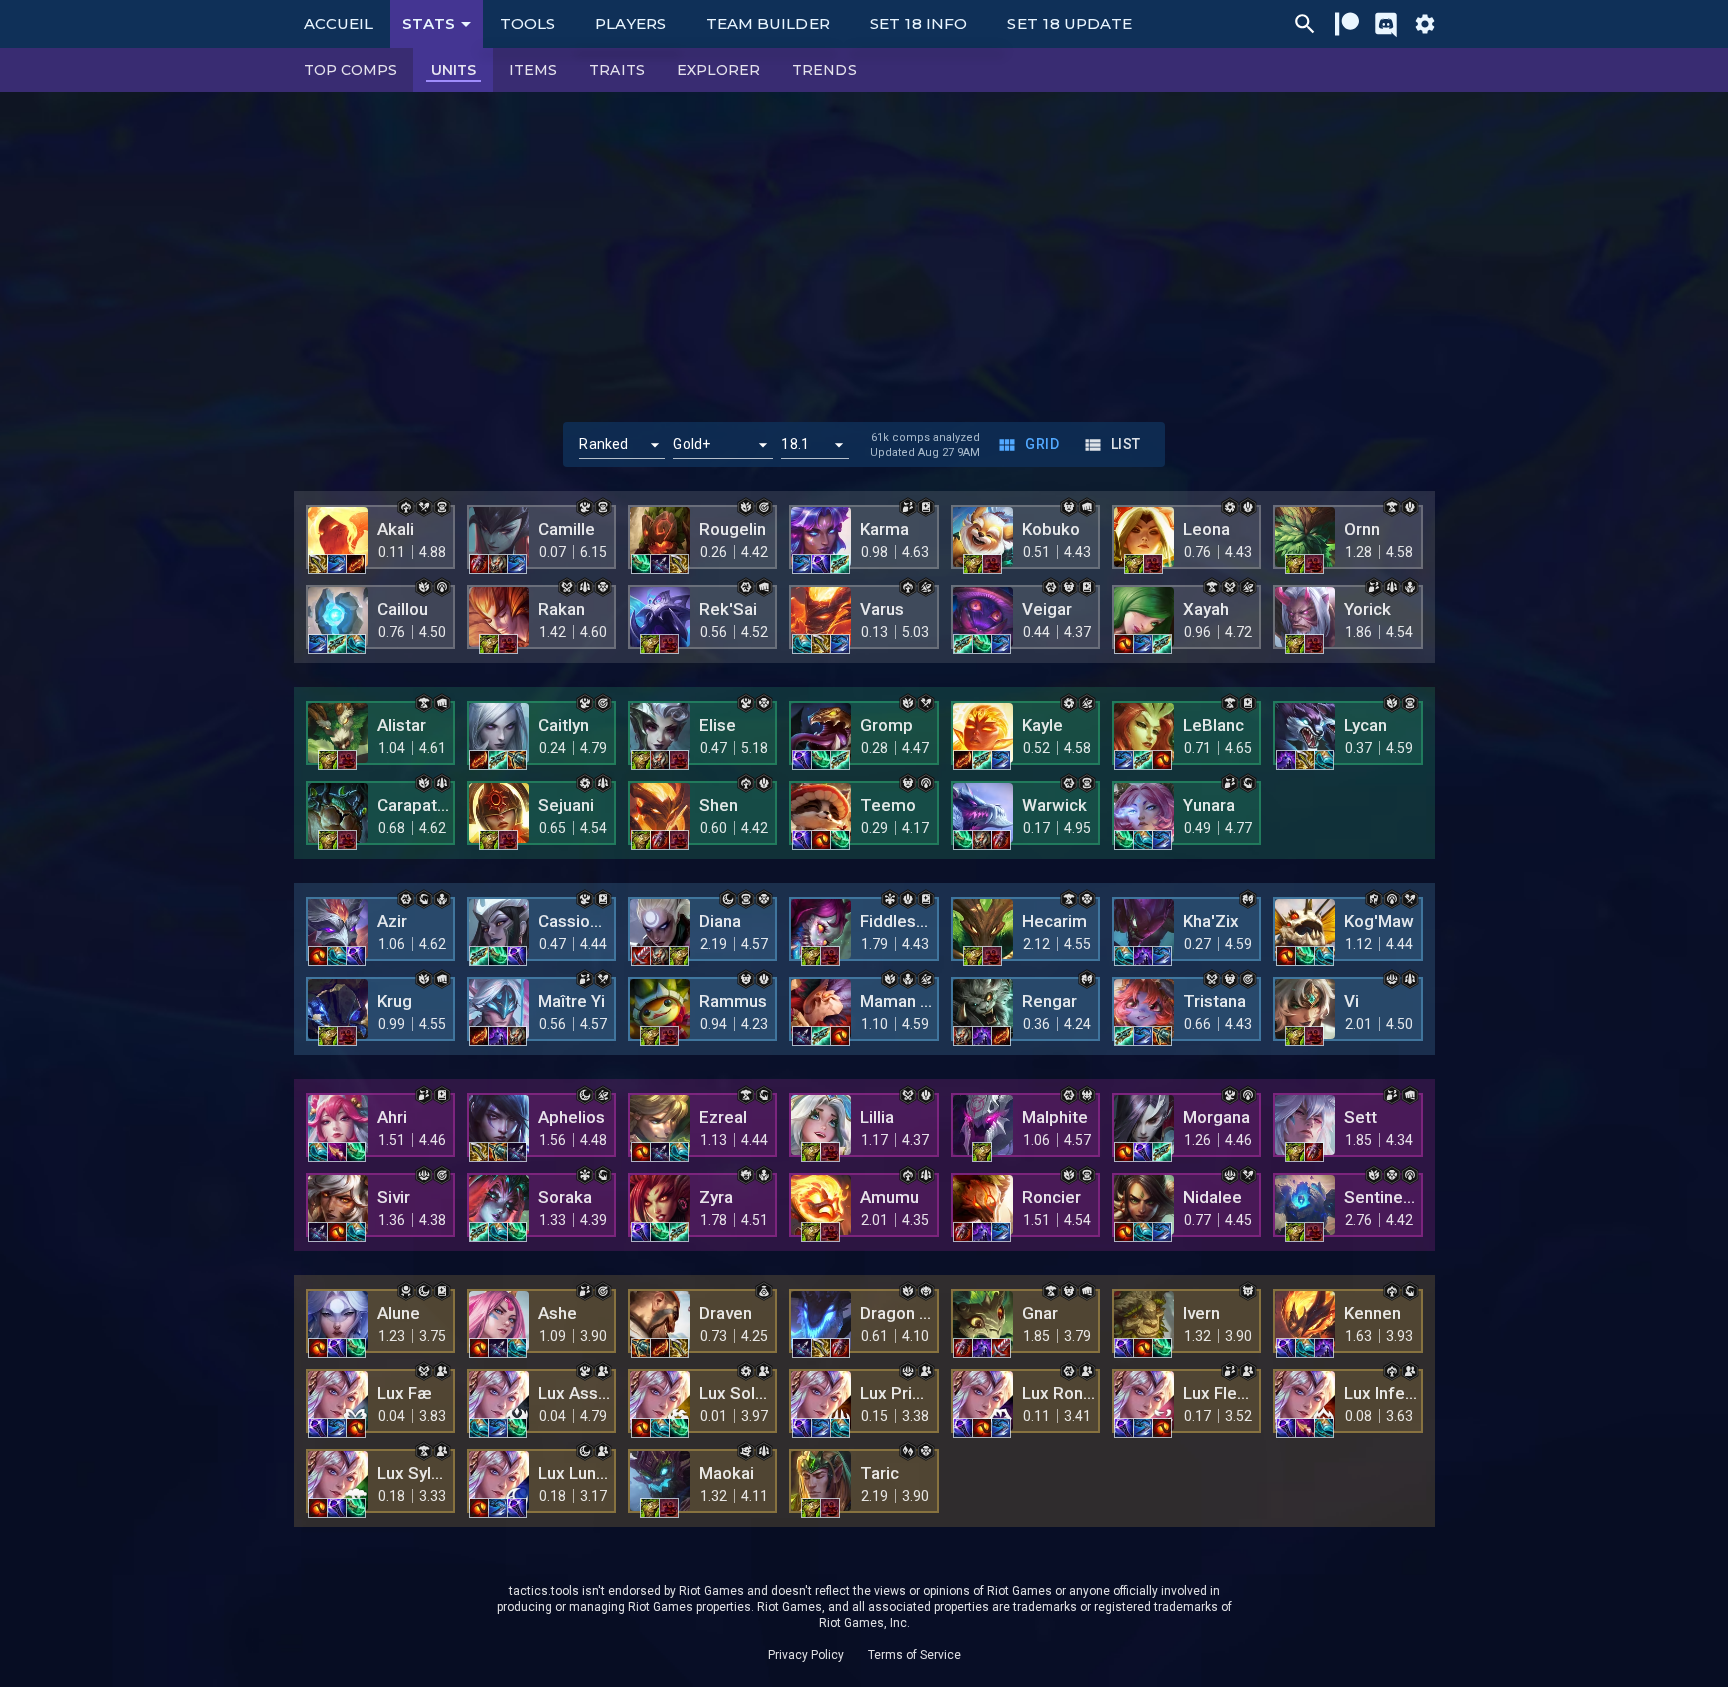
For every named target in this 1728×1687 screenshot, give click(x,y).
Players (630, 23)
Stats (428, 23)
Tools (527, 23)
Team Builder (768, 23)
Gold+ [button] (691, 444)
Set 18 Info (919, 23)
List (1126, 444)
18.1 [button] (795, 444)
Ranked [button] (603, 444)
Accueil (339, 23)
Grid (1042, 444)
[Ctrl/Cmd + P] (1305, 24)
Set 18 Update (1069, 23)
